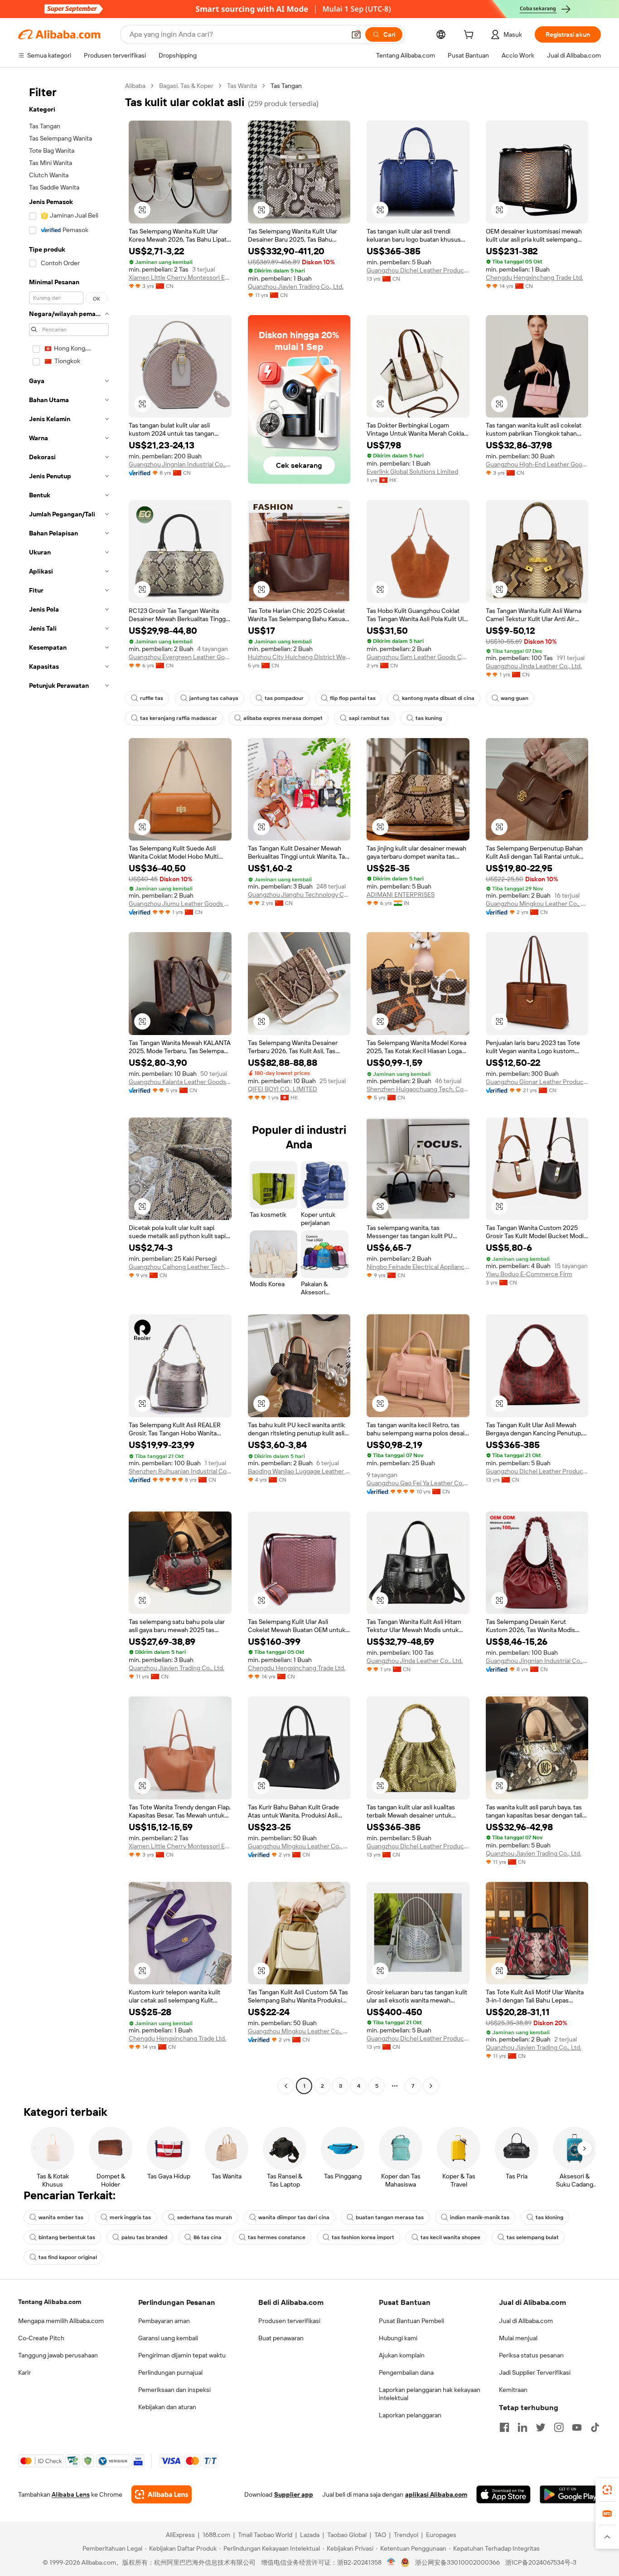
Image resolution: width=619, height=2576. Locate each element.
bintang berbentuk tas (67, 2237)
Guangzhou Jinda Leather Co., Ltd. (534, 666)
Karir (24, 2372)
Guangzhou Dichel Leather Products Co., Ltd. (418, 270)
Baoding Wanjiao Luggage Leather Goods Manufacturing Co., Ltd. (299, 1471)
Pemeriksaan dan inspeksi (174, 2390)
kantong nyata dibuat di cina (438, 698)
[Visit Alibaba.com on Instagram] (559, 2427)
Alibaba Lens (71, 2494)
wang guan (515, 698)
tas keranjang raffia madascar (179, 718)
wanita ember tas (61, 2217)
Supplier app (294, 2494)
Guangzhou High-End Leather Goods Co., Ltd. (537, 464)
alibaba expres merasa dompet (283, 718)
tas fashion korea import (363, 2237)
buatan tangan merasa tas (390, 2217)
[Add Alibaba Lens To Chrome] (162, 2494)
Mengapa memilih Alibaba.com (61, 2321)
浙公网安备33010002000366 (457, 2562)
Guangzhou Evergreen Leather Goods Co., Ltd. (180, 657)
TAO (380, 2535)
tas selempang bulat (533, 2237)
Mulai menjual (518, 2338)
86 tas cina (208, 2237)
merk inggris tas (130, 2217)
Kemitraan (513, 2390)
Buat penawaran (281, 2338)
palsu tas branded (144, 2237)
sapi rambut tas (369, 718)
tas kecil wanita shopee (450, 2237)
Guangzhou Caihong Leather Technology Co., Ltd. (180, 1267)
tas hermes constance (277, 2237)
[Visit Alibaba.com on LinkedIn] (522, 2427)
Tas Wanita (242, 86)
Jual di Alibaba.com (526, 2321)
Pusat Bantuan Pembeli (411, 2321)
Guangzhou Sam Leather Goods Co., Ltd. (418, 657)
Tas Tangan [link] (286, 86)
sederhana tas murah (205, 2217)
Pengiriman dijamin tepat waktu (182, 2355)
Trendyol (406, 2535)
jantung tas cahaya (214, 698)
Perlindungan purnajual (170, 2372)
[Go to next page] (431, 2086)
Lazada (310, 2535)
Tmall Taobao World (265, 2535)
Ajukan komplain (402, 2355)
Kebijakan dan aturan (167, 2407)
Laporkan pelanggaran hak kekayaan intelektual (430, 2394)
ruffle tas (152, 698)
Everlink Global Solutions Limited (412, 471)
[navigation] (69, 1087)
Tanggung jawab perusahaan (58, 2355)
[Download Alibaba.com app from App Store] (503, 2494)
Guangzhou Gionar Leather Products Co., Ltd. (537, 1082)
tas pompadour (284, 698)
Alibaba (135, 86)
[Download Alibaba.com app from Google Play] (570, 2494)
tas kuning (429, 718)
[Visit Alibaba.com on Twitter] (541, 2427)
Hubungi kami (398, 2338)
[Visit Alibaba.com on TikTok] (595, 2427)
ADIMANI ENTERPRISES (401, 894)
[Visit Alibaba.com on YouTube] (577, 2427)
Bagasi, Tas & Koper (186, 86)
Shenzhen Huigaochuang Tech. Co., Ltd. (418, 1089)
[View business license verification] (391, 2562)
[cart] (470, 36)
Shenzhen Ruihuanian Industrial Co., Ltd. (180, 1471)
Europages (441, 2535)
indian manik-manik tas (480, 2217)
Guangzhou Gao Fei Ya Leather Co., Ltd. (418, 1483)
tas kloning (549, 2217)
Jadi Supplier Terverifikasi (535, 2372)
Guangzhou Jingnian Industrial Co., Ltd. (180, 464)
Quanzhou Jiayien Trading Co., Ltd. (296, 287)
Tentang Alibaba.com (50, 2302)
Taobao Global (347, 2535)
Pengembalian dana (406, 2372)
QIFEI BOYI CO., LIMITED (283, 1089)
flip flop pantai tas (353, 698)
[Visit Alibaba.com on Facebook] (504, 2427)
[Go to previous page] (286, 2086)
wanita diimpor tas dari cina (294, 2217)
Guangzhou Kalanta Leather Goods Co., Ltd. (180, 1082)
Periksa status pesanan (531, 2355)
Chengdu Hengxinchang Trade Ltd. (534, 277)
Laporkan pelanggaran (410, 2415)
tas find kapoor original (68, 2257)
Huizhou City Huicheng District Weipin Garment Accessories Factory (299, 657)
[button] (356, 34)
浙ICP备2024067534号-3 (541, 2562)
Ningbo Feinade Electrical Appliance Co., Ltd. (418, 1267)
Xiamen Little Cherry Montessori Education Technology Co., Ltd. (180, 277)
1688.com (216, 2535)
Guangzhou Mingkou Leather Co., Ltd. (537, 904)
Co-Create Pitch (41, 2338)
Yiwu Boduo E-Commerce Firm (529, 1274)
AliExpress (180, 2535)
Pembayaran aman (164, 2321)
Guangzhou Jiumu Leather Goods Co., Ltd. (180, 904)
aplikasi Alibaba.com (436, 2494)
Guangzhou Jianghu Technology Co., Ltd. (299, 894)
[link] (607, 2490)
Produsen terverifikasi (289, 2321)
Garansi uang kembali (168, 2338)
